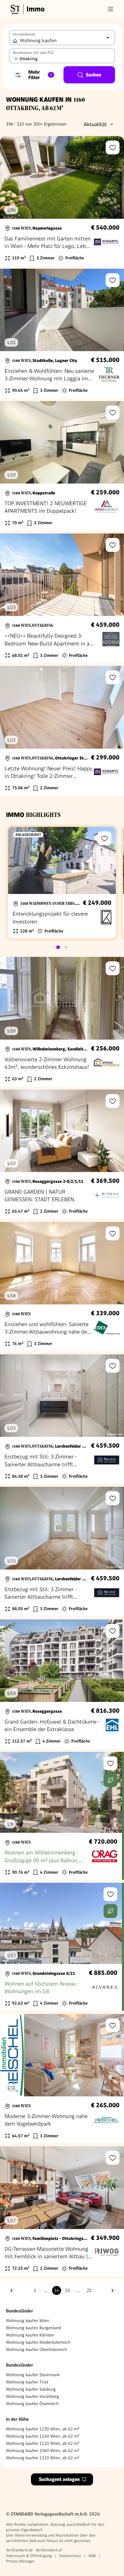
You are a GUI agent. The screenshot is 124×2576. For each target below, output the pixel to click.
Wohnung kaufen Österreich (32, 2404)
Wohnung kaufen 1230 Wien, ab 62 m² (43, 2429)
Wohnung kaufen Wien (28, 2321)
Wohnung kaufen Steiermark (33, 2375)
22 (89, 2290)
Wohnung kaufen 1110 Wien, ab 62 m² (43, 2443)
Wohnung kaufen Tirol (27, 2382)
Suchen (93, 75)
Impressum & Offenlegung (29, 2556)
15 (67, 2290)
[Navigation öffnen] (110, 9)
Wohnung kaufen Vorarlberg (33, 2396)
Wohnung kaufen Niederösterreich (38, 2342)
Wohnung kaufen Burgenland (34, 2328)
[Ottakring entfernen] (16, 59)
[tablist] (62, 947)
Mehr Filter (40, 75)
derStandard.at (49, 2550)
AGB (92, 2556)
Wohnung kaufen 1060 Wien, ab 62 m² (43, 2451)
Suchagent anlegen (59, 2479)
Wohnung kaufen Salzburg (31, 2389)
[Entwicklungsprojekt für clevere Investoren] (62, 883)
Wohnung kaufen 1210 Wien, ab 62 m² (43, 2458)
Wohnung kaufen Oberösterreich (37, 2349)
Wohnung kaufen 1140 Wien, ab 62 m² (43, 2436)
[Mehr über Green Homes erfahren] (110, 1780)
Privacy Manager (20, 2561)
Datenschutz (70, 2556)
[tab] (58, 947)
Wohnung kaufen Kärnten (30, 2335)
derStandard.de (19, 2550)
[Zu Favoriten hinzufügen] (113, 147)
